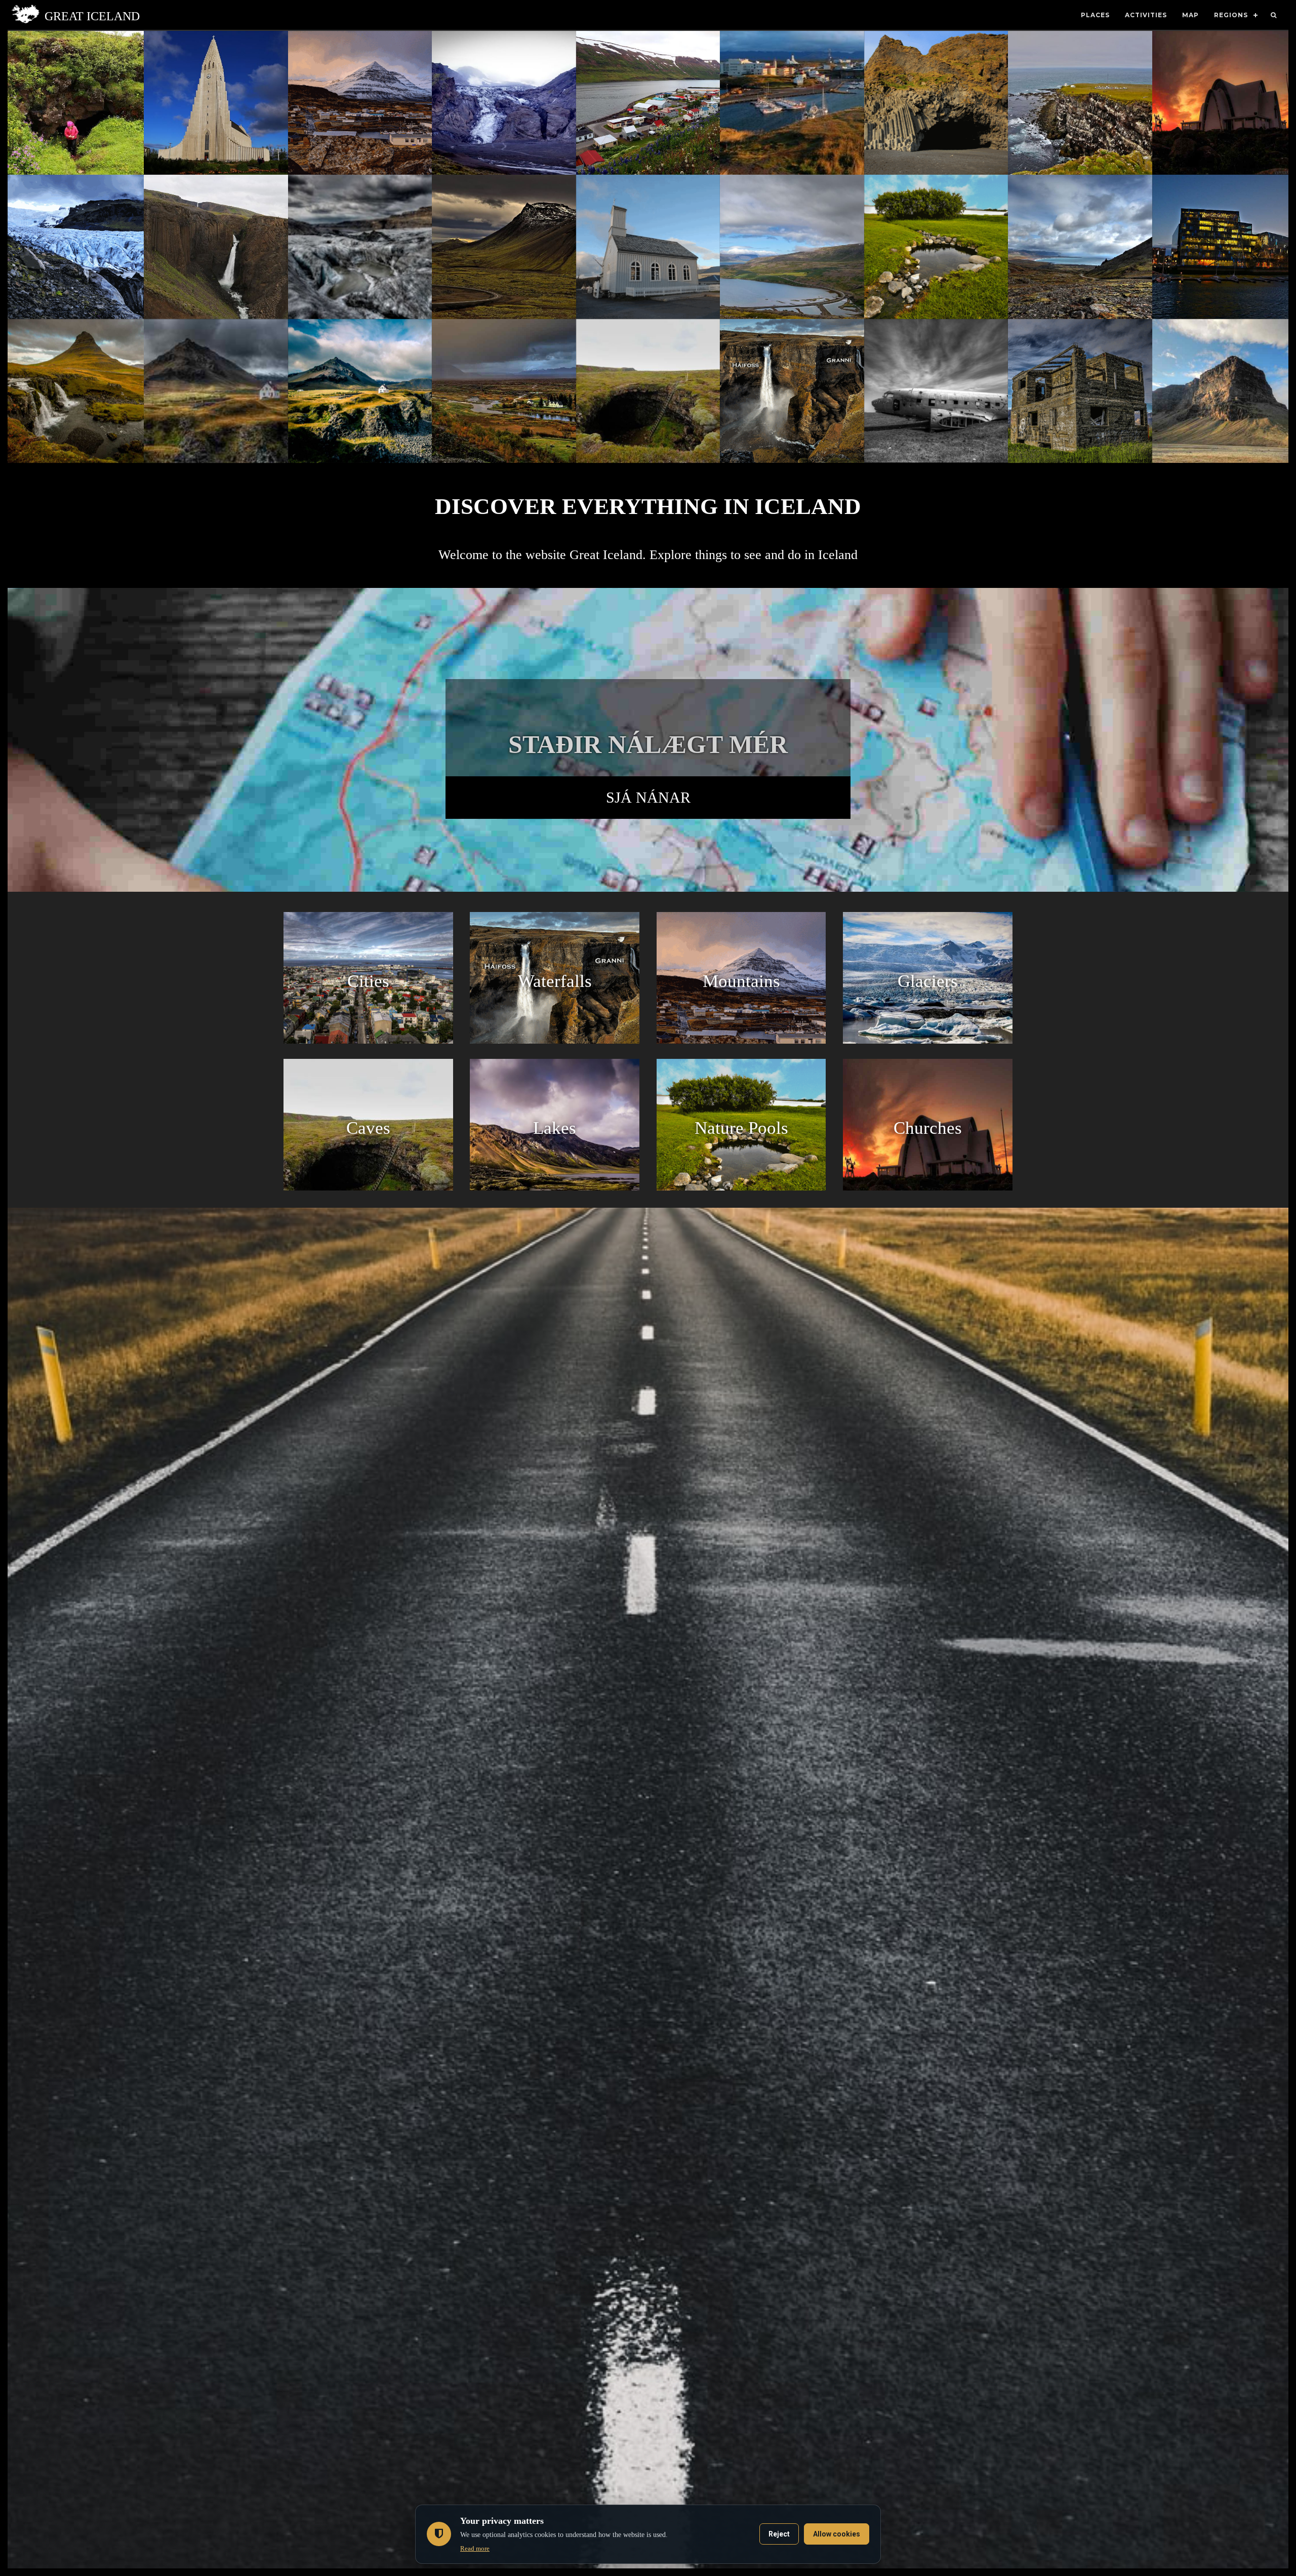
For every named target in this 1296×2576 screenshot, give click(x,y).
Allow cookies (837, 2534)
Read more (475, 2548)
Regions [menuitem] (1231, 15)
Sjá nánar (648, 797)
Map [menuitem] (1190, 15)
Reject (779, 2534)
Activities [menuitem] (1146, 15)
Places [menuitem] (1095, 15)
